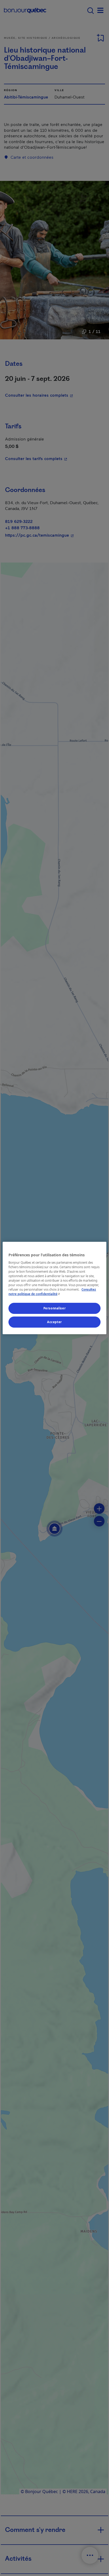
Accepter (54, 1322)
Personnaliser (54, 1308)
